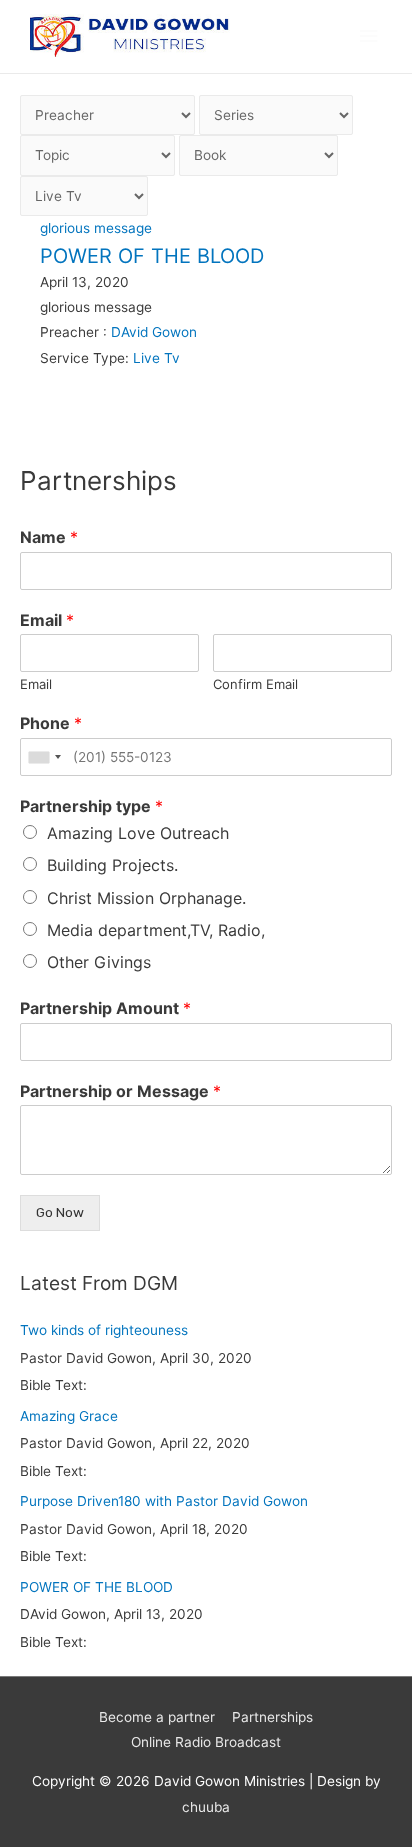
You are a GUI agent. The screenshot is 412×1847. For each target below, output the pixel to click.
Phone (51, 723)
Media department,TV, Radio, (156, 930)
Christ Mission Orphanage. (146, 898)
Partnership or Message (120, 1091)
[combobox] (44, 757)
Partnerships (272, 1717)
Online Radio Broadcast (206, 1742)
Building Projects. (112, 865)
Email (47, 620)
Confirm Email (255, 684)
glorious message (96, 228)
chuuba (206, 1807)
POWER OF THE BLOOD (152, 256)
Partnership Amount (105, 1008)
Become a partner (157, 1717)
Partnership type (91, 806)
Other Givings (99, 962)
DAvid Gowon (154, 332)
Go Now (60, 1212)
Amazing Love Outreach (138, 833)
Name (49, 537)
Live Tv (156, 358)
